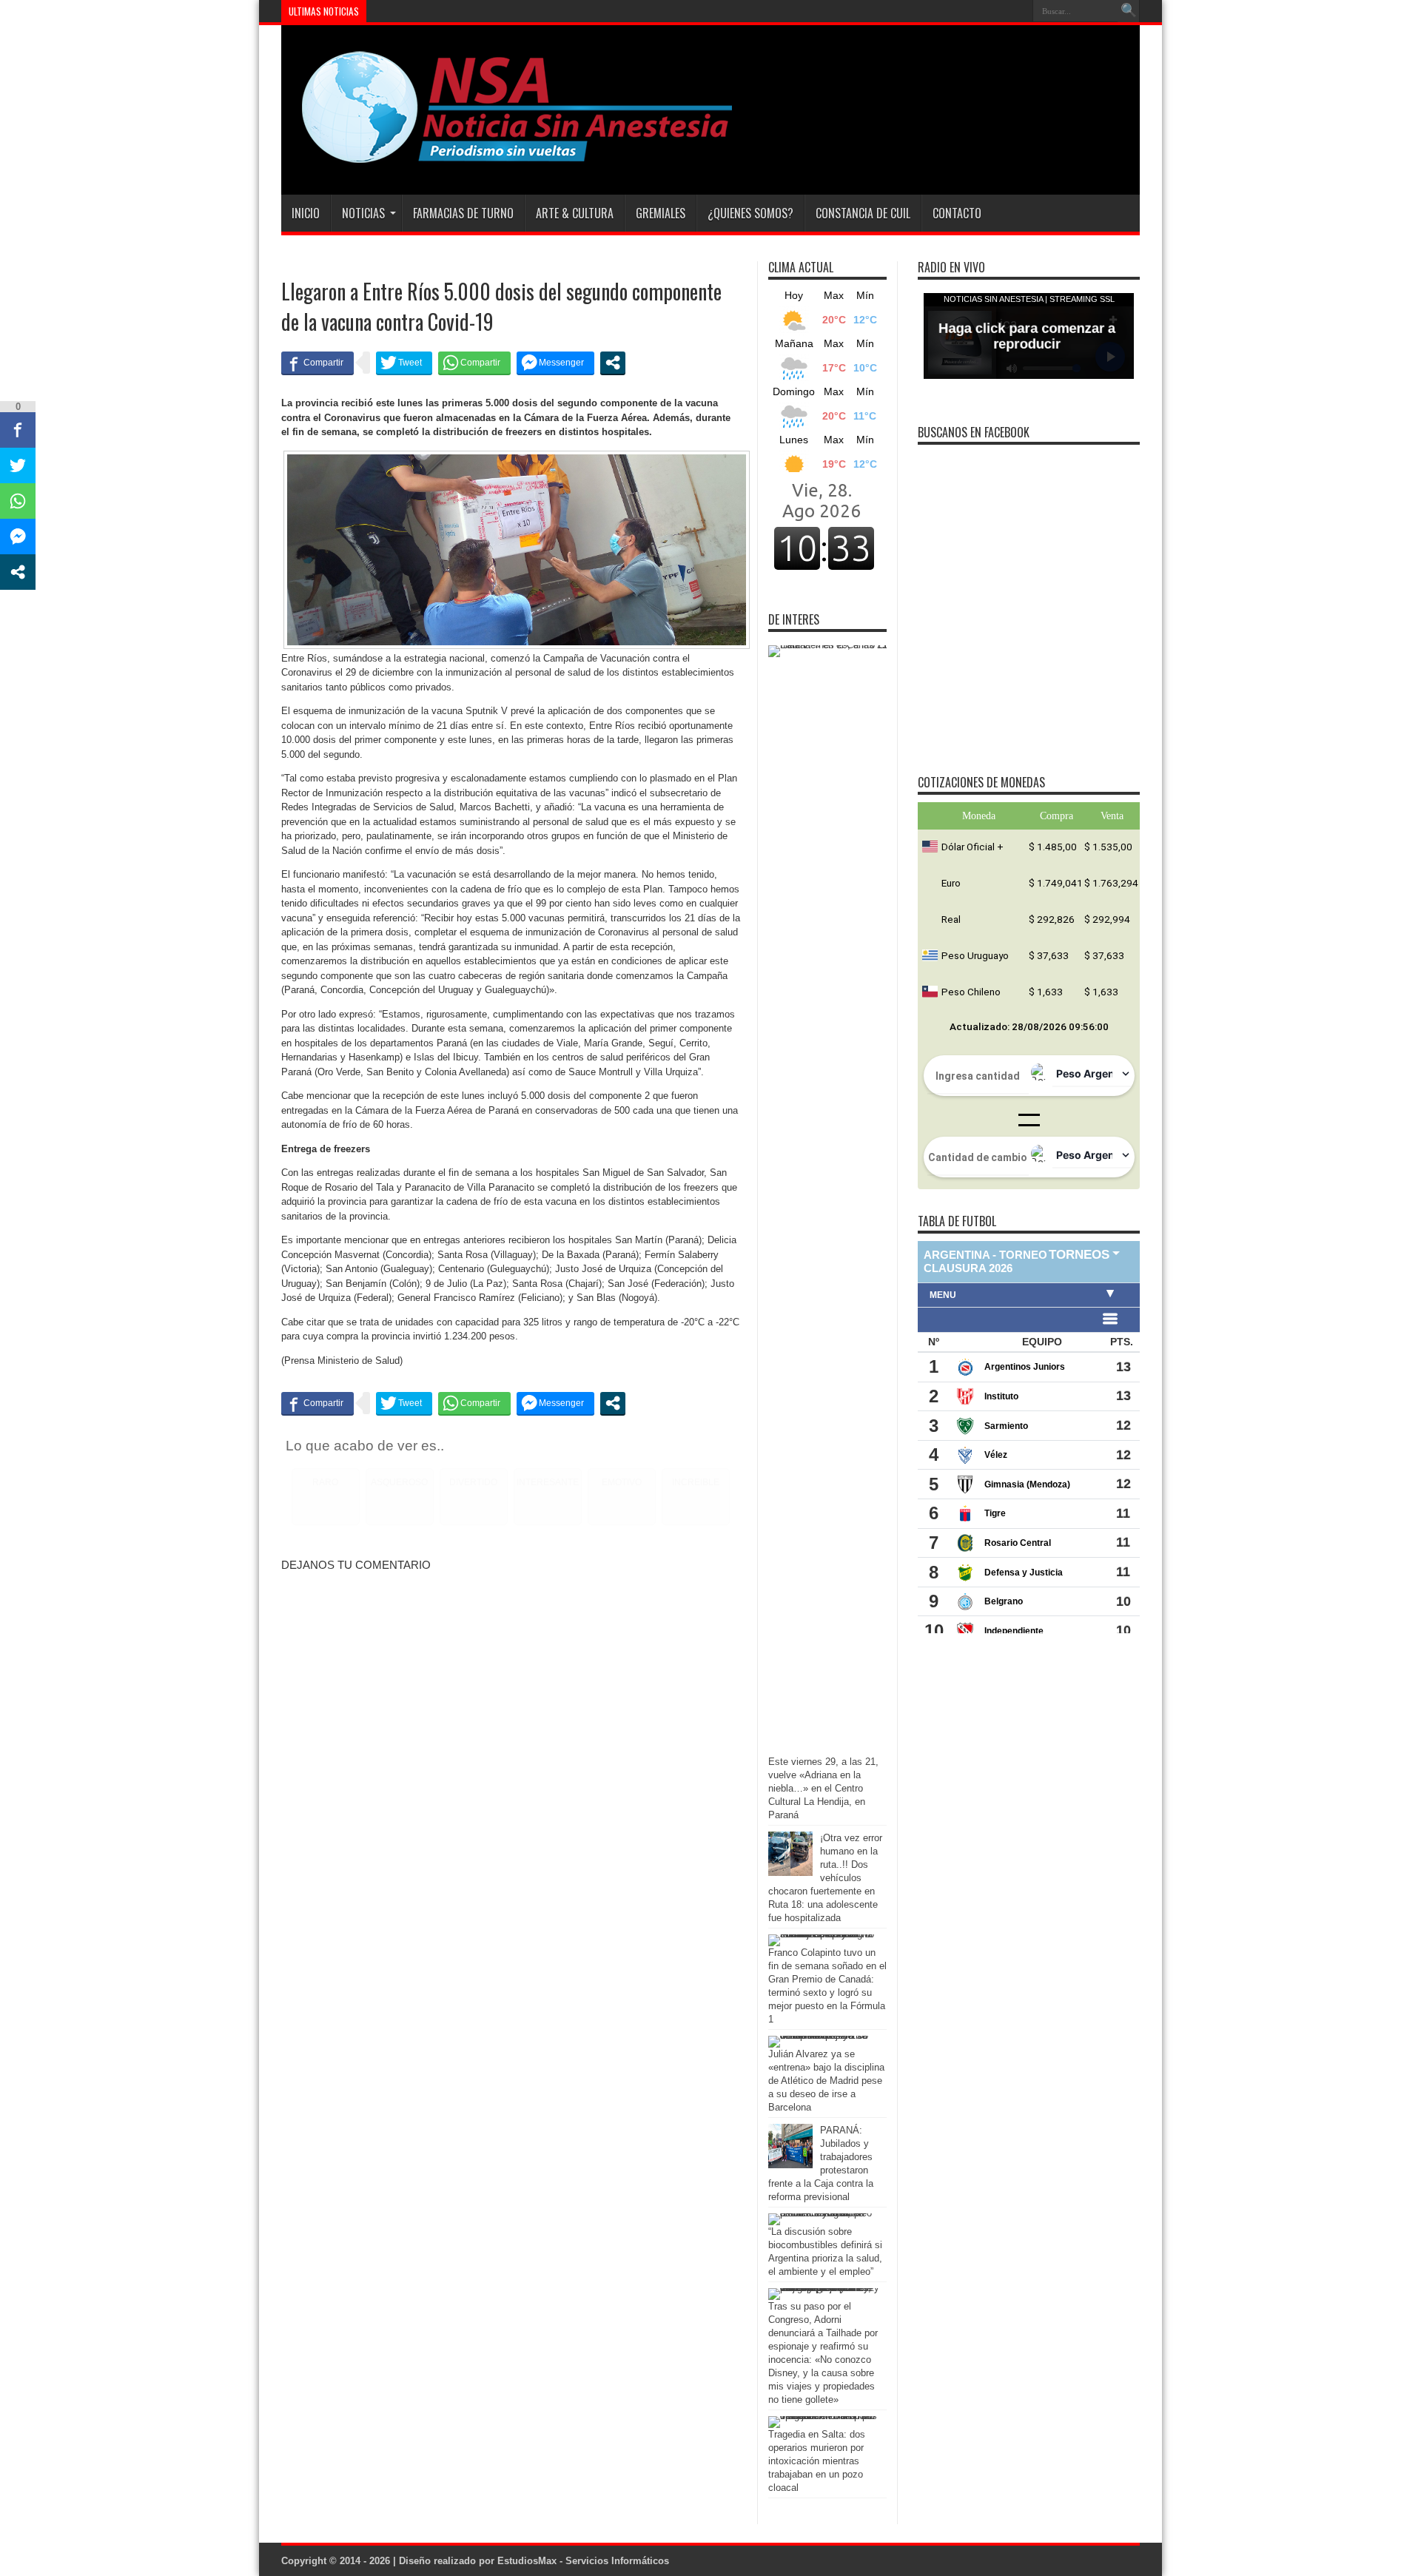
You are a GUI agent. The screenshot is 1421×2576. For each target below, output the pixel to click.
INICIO (306, 213)
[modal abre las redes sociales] (613, 363)
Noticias (363, 213)
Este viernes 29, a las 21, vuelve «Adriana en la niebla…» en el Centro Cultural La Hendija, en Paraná (823, 1788)
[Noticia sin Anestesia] (508, 158)
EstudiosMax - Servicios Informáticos (583, 2561)
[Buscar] (1129, 11)
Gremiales (661, 213)
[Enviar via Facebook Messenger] (555, 363)
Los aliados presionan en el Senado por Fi (459, 11)
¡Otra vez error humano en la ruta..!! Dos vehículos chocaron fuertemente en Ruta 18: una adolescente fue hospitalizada (825, 1878)
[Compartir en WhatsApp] (474, 363)
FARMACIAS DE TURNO (463, 213)
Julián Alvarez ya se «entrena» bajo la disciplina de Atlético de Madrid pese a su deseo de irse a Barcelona (826, 2081)
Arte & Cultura (575, 213)
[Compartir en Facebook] (318, 363)
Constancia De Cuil (863, 213)
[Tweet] (404, 363)
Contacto (957, 213)
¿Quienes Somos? (750, 213)
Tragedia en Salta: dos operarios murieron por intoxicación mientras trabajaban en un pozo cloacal (817, 2461)
